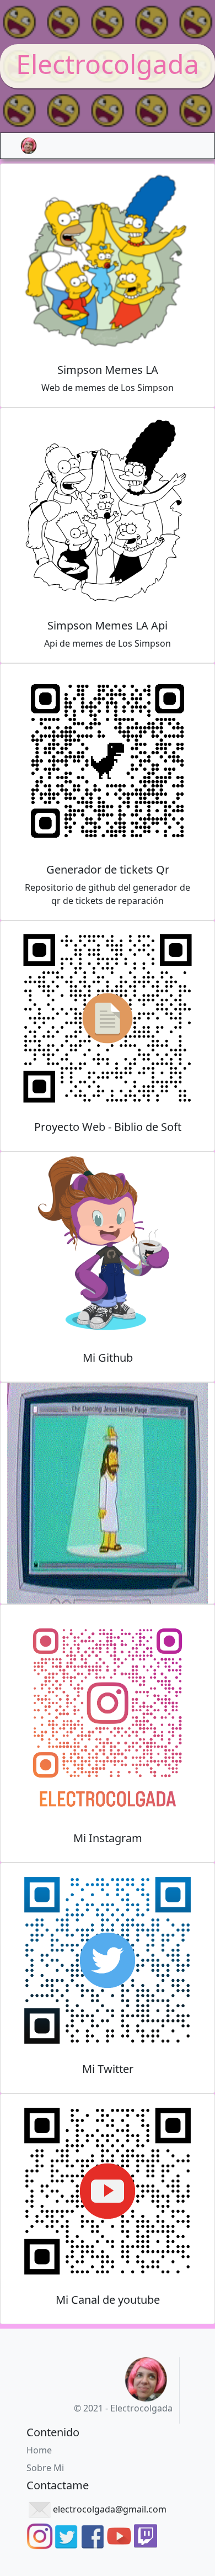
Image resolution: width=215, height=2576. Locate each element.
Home (39, 2450)
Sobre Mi (45, 2468)
